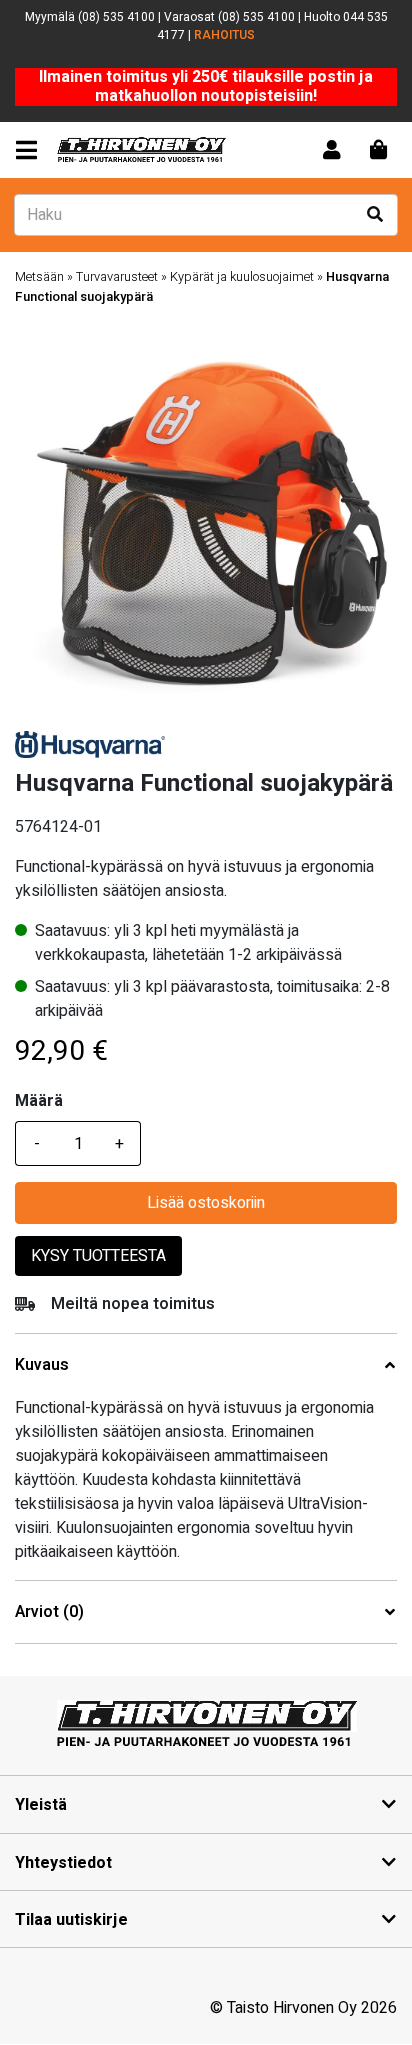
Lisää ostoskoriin (206, 1203)
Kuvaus (42, 1365)
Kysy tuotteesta (98, 1256)
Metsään (39, 277)
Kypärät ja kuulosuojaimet (242, 277)
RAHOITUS (224, 35)
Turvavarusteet (117, 277)
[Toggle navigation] (30, 150)
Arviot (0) (49, 1612)
